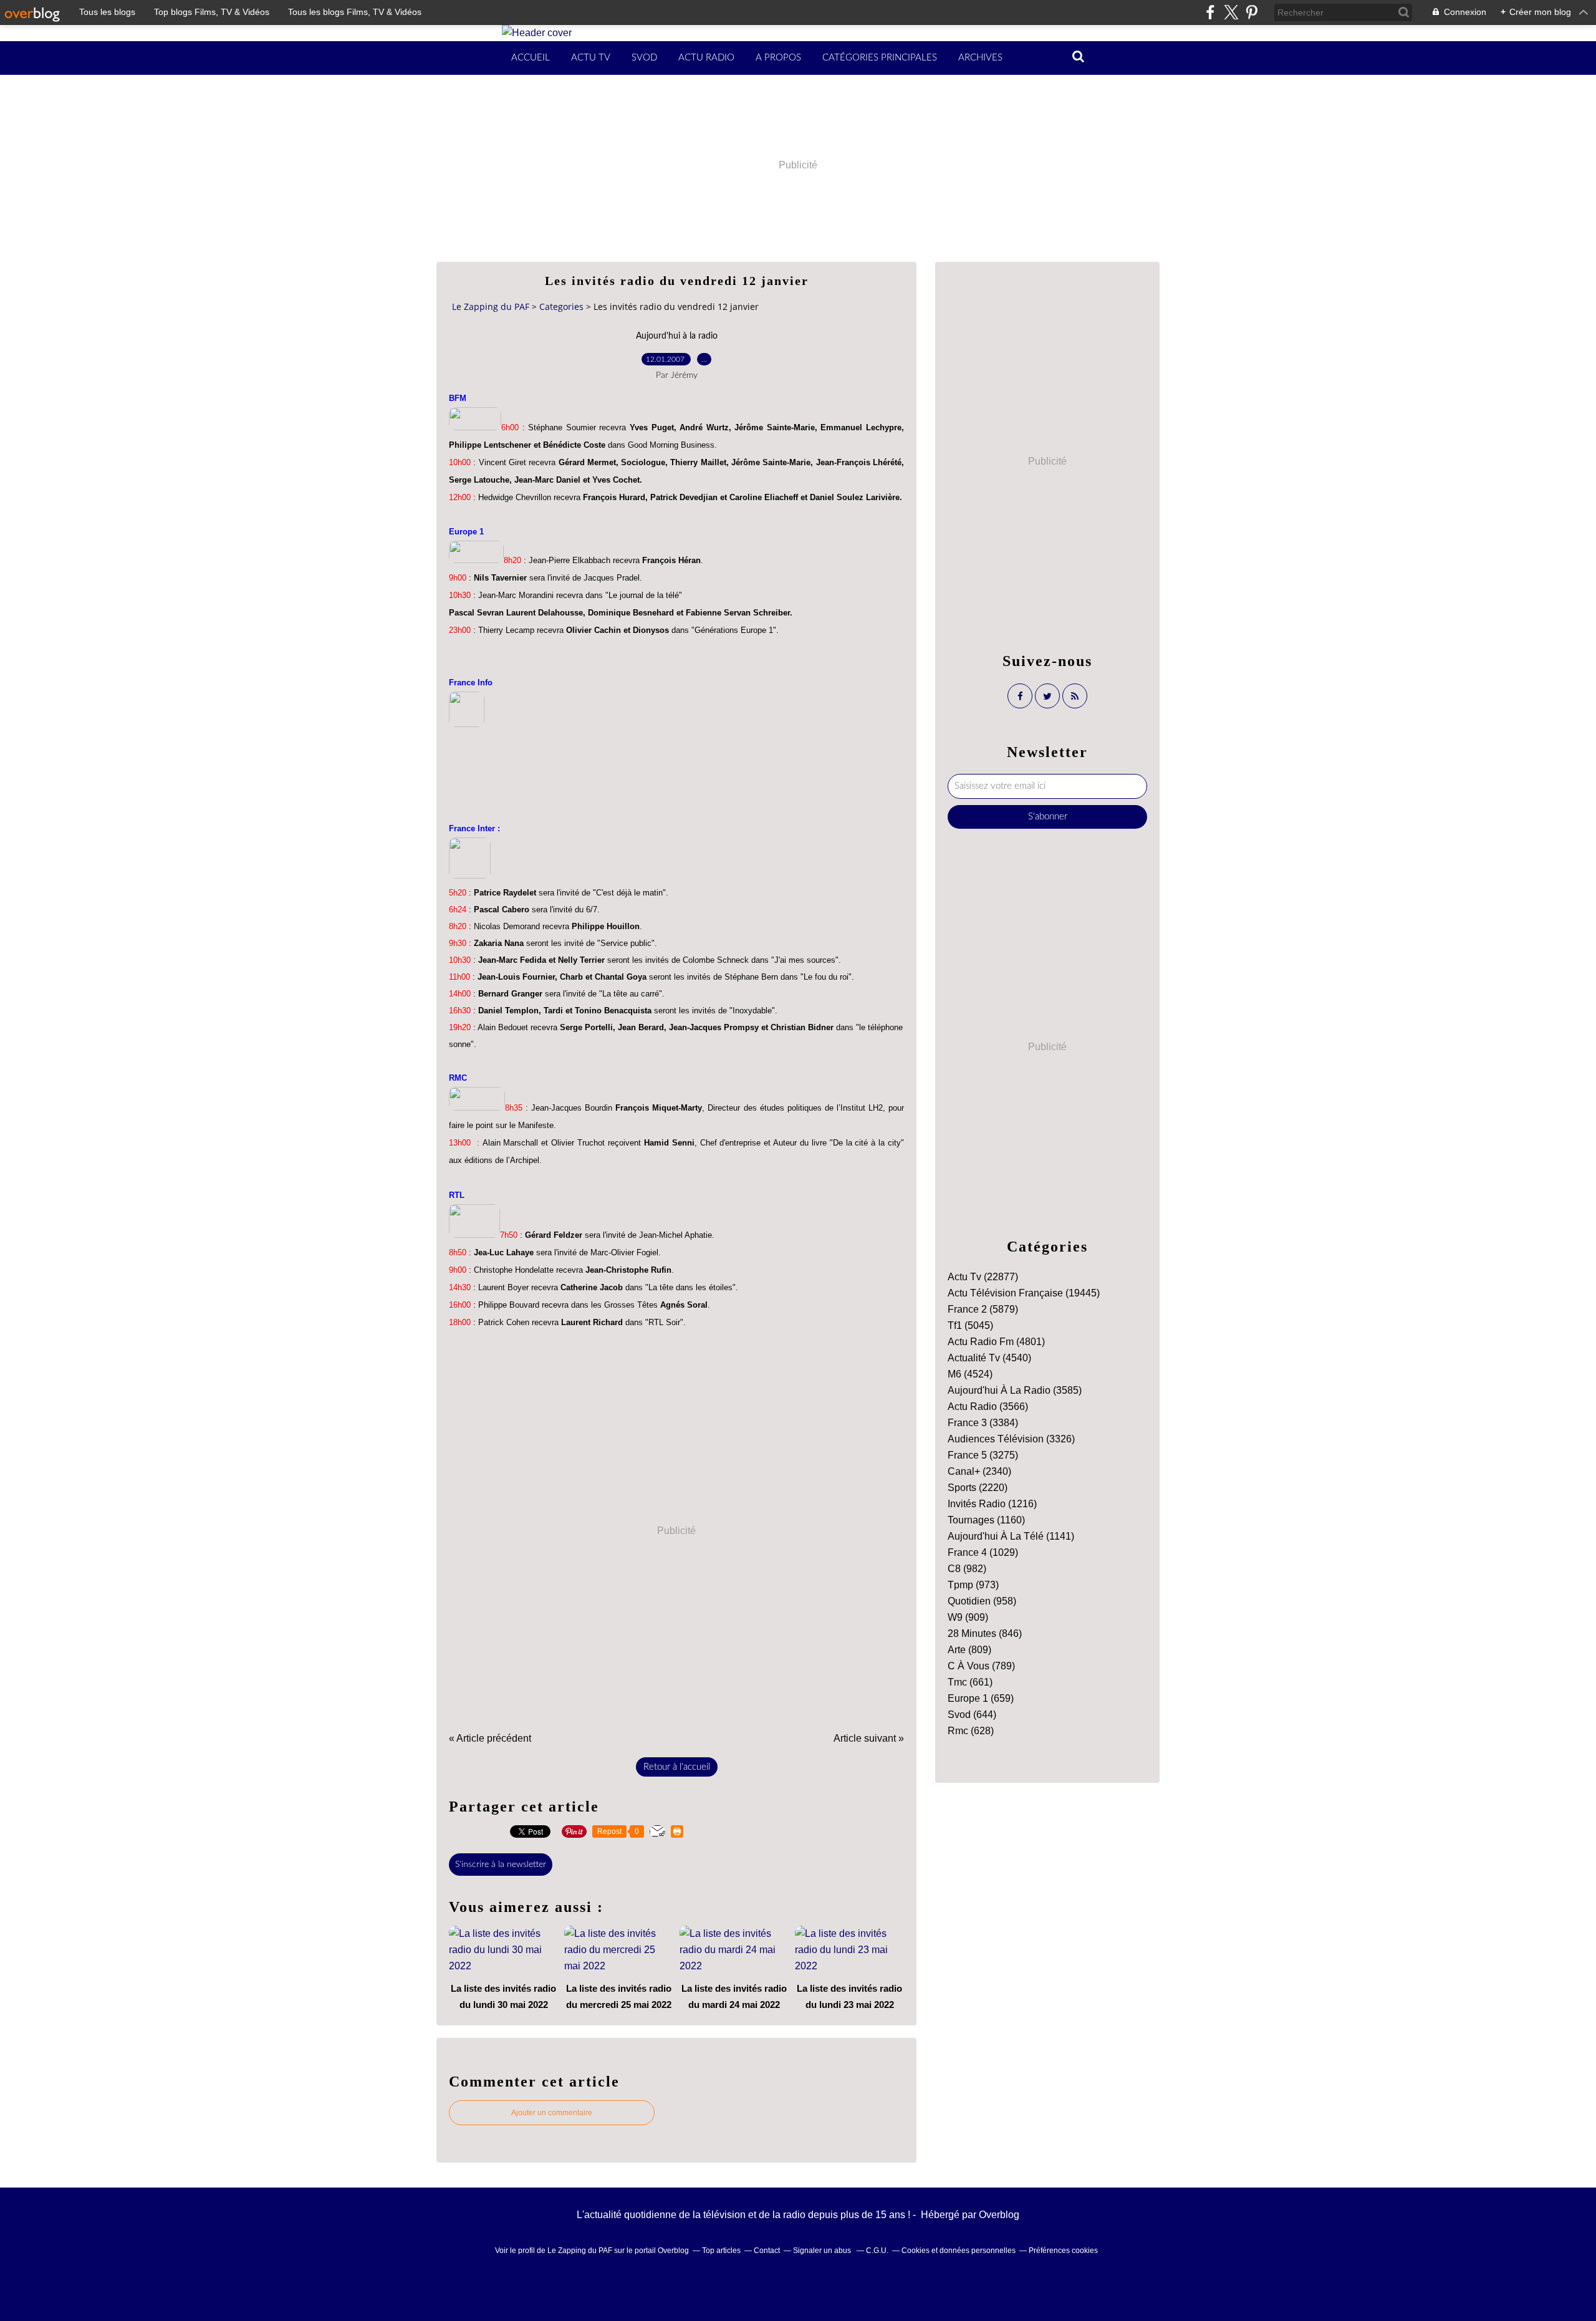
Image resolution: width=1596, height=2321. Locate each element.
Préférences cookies (1063, 2251)
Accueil (531, 58)
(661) (970, 1682)
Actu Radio (706, 58)
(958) (982, 1601)
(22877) (983, 1277)
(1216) (992, 1504)
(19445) (1024, 1293)
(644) (972, 1715)
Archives (980, 58)
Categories (561, 306)
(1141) (1011, 1536)
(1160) (986, 1520)
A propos (778, 58)
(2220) (978, 1488)
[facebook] (1210, 12)
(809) (969, 1650)
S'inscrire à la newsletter (501, 1865)
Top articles (721, 2251)
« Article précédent (490, 1738)
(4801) (996, 1342)
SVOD (644, 58)
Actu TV (591, 58)
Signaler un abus (823, 2251)
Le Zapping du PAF (491, 306)
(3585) (1015, 1390)
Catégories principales (880, 58)
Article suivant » (869, 1738)
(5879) (983, 1309)
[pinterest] (1252, 12)
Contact (767, 2251)
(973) (973, 1585)
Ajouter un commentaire (552, 2113)
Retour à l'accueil (677, 1767)
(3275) (983, 1455)
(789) (981, 1666)
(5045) (970, 1325)
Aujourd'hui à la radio (677, 336)
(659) (981, 1698)
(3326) (1011, 1439)
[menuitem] (531, 58)
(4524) (970, 1374)
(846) (985, 1633)
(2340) (979, 1471)
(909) (968, 1617)
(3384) (983, 1423)
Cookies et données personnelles (959, 2251)
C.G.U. (877, 2251)
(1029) (983, 1552)
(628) (971, 1731)
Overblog (999, 2215)
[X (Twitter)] (1231, 12)
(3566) (988, 1407)
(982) (967, 1569)
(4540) (989, 1358)
